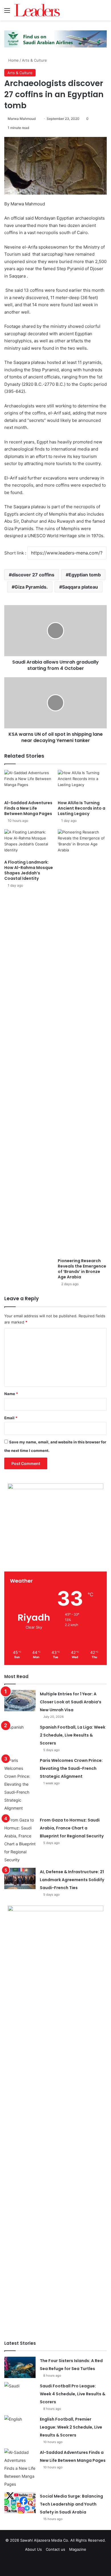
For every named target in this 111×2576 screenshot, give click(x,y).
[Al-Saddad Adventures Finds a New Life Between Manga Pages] (29, 784)
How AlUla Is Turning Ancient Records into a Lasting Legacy (82, 808)
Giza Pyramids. (31, 587)
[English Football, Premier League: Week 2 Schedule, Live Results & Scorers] (20, 2426)
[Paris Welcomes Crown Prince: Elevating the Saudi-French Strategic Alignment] (20, 1784)
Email (11, 1418)
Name (11, 1394)
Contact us (55, 2549)
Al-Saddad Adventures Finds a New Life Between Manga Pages (28, 808)
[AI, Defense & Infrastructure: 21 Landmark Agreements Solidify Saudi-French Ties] (20, 1878)
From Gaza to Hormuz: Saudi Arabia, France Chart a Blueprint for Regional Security (72, 1828)
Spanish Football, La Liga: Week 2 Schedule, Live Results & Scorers (73, 1735)
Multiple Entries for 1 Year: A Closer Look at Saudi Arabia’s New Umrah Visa (71, 1702)
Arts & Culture (34, 60)
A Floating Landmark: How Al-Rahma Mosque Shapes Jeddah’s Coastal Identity (29, 870)
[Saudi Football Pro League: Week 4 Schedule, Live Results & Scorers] (20, 2393)
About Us (33, 2549)
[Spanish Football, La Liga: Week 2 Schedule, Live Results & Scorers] (20, 1734)
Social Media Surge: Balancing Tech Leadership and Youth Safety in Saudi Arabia (71, 2504)
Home (13, 60)
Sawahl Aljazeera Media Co (44, 2540)
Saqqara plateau (80, 587)
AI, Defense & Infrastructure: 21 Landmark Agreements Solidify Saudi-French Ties (72, 1880)
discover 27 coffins (33, 575)
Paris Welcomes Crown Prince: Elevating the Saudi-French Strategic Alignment (71, 1768)
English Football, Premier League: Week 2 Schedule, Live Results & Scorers (71, 2427)
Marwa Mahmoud (22, 119)
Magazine (78, 2549)
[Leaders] (37, 10)
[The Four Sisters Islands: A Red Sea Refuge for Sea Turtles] (20, 2367)
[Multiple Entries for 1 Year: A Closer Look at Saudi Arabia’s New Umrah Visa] (20, 1701)
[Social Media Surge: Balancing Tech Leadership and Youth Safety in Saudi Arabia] (20, 2503)
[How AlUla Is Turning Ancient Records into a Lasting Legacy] (82, 784)
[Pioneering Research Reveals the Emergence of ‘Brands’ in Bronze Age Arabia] (82, 1042)
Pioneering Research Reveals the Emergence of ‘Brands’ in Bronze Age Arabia (82, 1269)
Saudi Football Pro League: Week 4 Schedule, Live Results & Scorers (73, 2394)
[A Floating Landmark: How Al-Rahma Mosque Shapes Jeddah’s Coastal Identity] (29, 843)
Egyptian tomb (85, 575)
